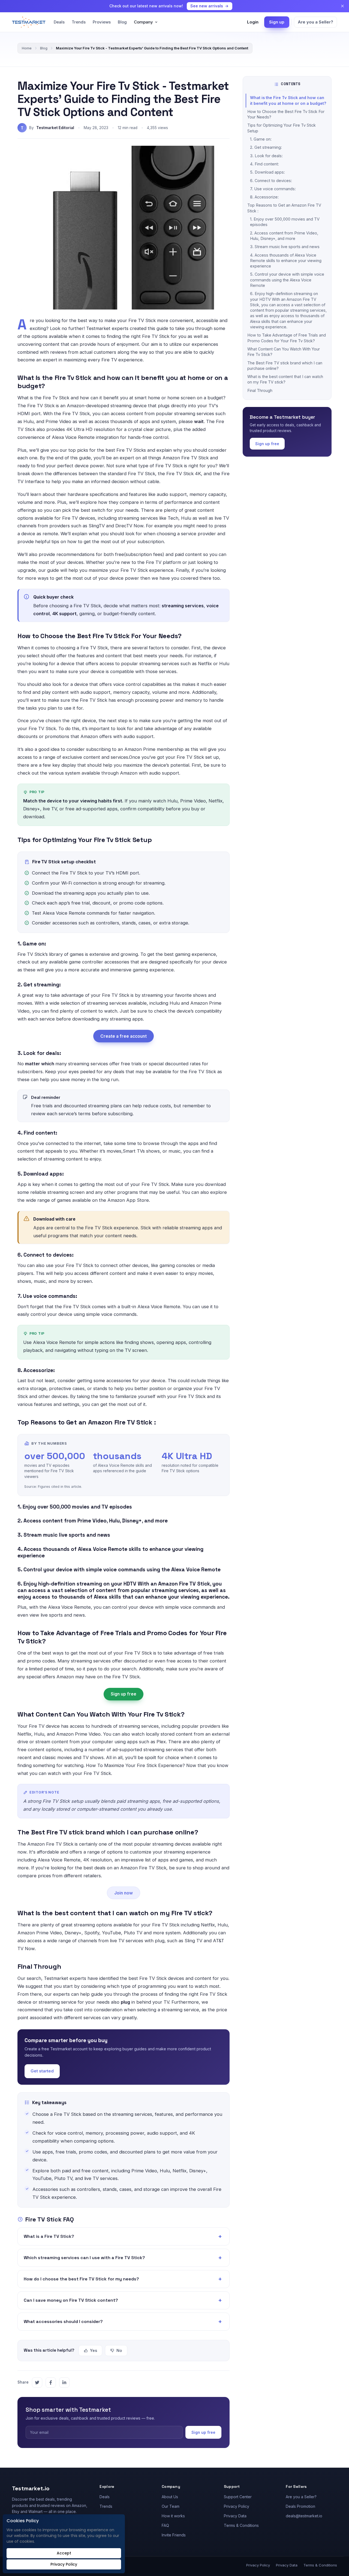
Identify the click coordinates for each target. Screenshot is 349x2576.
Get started (42, 2071)
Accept (64, 2553)
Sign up (277, 22)
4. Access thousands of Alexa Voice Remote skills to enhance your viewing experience (286, 261)
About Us (170, 2497)
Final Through (260, 390)
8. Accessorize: (264, 197)
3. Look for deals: (266, 156)
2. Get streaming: (266, 147)
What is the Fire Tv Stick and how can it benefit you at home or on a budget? (288, 100)
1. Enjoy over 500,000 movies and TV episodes (285, 222)
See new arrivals (207, 6)
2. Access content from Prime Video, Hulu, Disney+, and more (284, 236)
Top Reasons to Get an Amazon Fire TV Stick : (284, 208)
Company (143, 22)
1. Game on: (261, 139)
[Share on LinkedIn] (64, 2382)
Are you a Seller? (315, 22)
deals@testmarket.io (304, 2516)
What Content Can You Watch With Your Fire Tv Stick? (284, 352)
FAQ (165, 2525)
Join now (124, 1893)
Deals (59, 22)
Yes (94, 2350)
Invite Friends (174, 2535)
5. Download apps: (267, 172)
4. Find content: (264, 164)
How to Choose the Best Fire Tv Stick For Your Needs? (286, 114)
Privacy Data (235, 2516)
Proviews (102, 22)
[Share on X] (37, 2382)
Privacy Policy (237, 2506)
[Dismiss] (342, 6)
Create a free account (124, 1036)
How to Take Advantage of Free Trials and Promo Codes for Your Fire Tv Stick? (287, 338)
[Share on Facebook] (51, 2382)
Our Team (171, 2506)
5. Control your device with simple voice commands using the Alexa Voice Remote (287, 280)
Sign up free (124, 1694)
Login (253, 22)
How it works (173, 2516)
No (119, 2350)
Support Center (238, 2497)
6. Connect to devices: (271, 181)
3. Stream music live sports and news (285, 247)
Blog (122, 22)
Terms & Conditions (241, 2525)
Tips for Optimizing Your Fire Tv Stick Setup (282, 128)
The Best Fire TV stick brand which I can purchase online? (285, 366)
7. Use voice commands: (273, 189)
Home (27, 48)
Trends (79, 22)
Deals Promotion (300, 2506)
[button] (124, 2236)
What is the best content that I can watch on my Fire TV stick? (285, 379)
